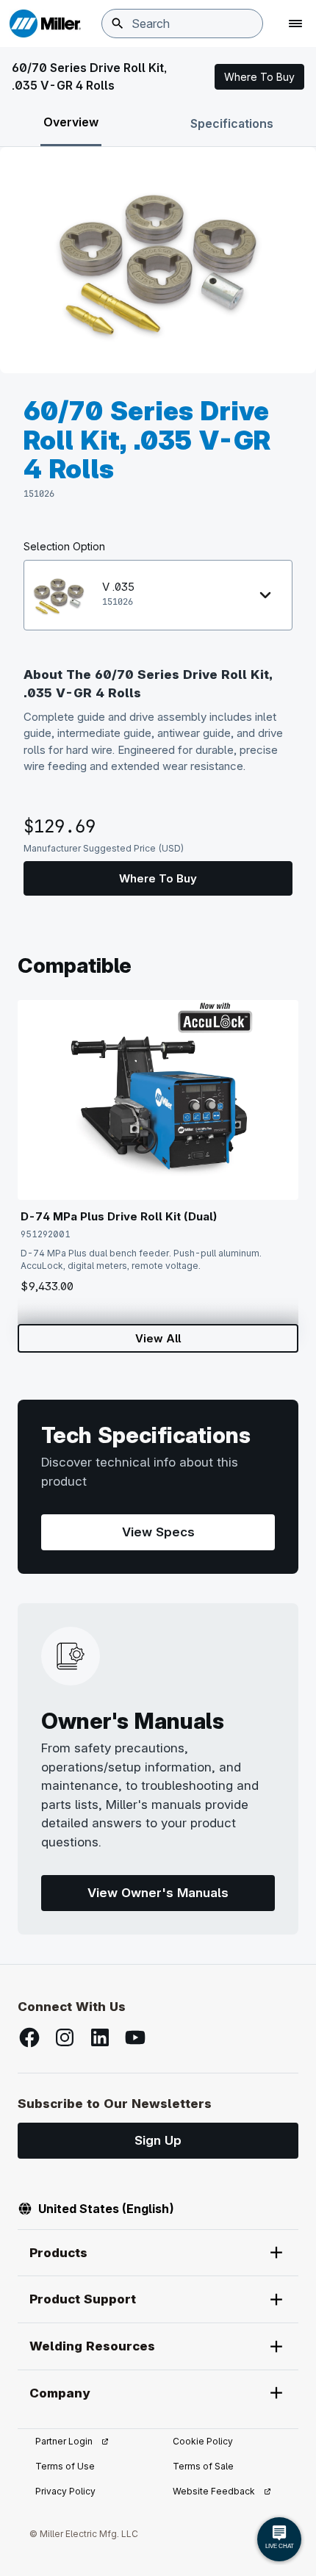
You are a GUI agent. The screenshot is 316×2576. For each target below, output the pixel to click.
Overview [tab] (71, 122)
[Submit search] (118, 24)
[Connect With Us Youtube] (135, 2037)
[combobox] (182, 24)
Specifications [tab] (232, 123)
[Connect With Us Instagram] (65, 2037)
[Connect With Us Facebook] (29, 2037)
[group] (158, 260)
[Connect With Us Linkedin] (100, 2037)
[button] (259, 77)
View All (158, 1338)
